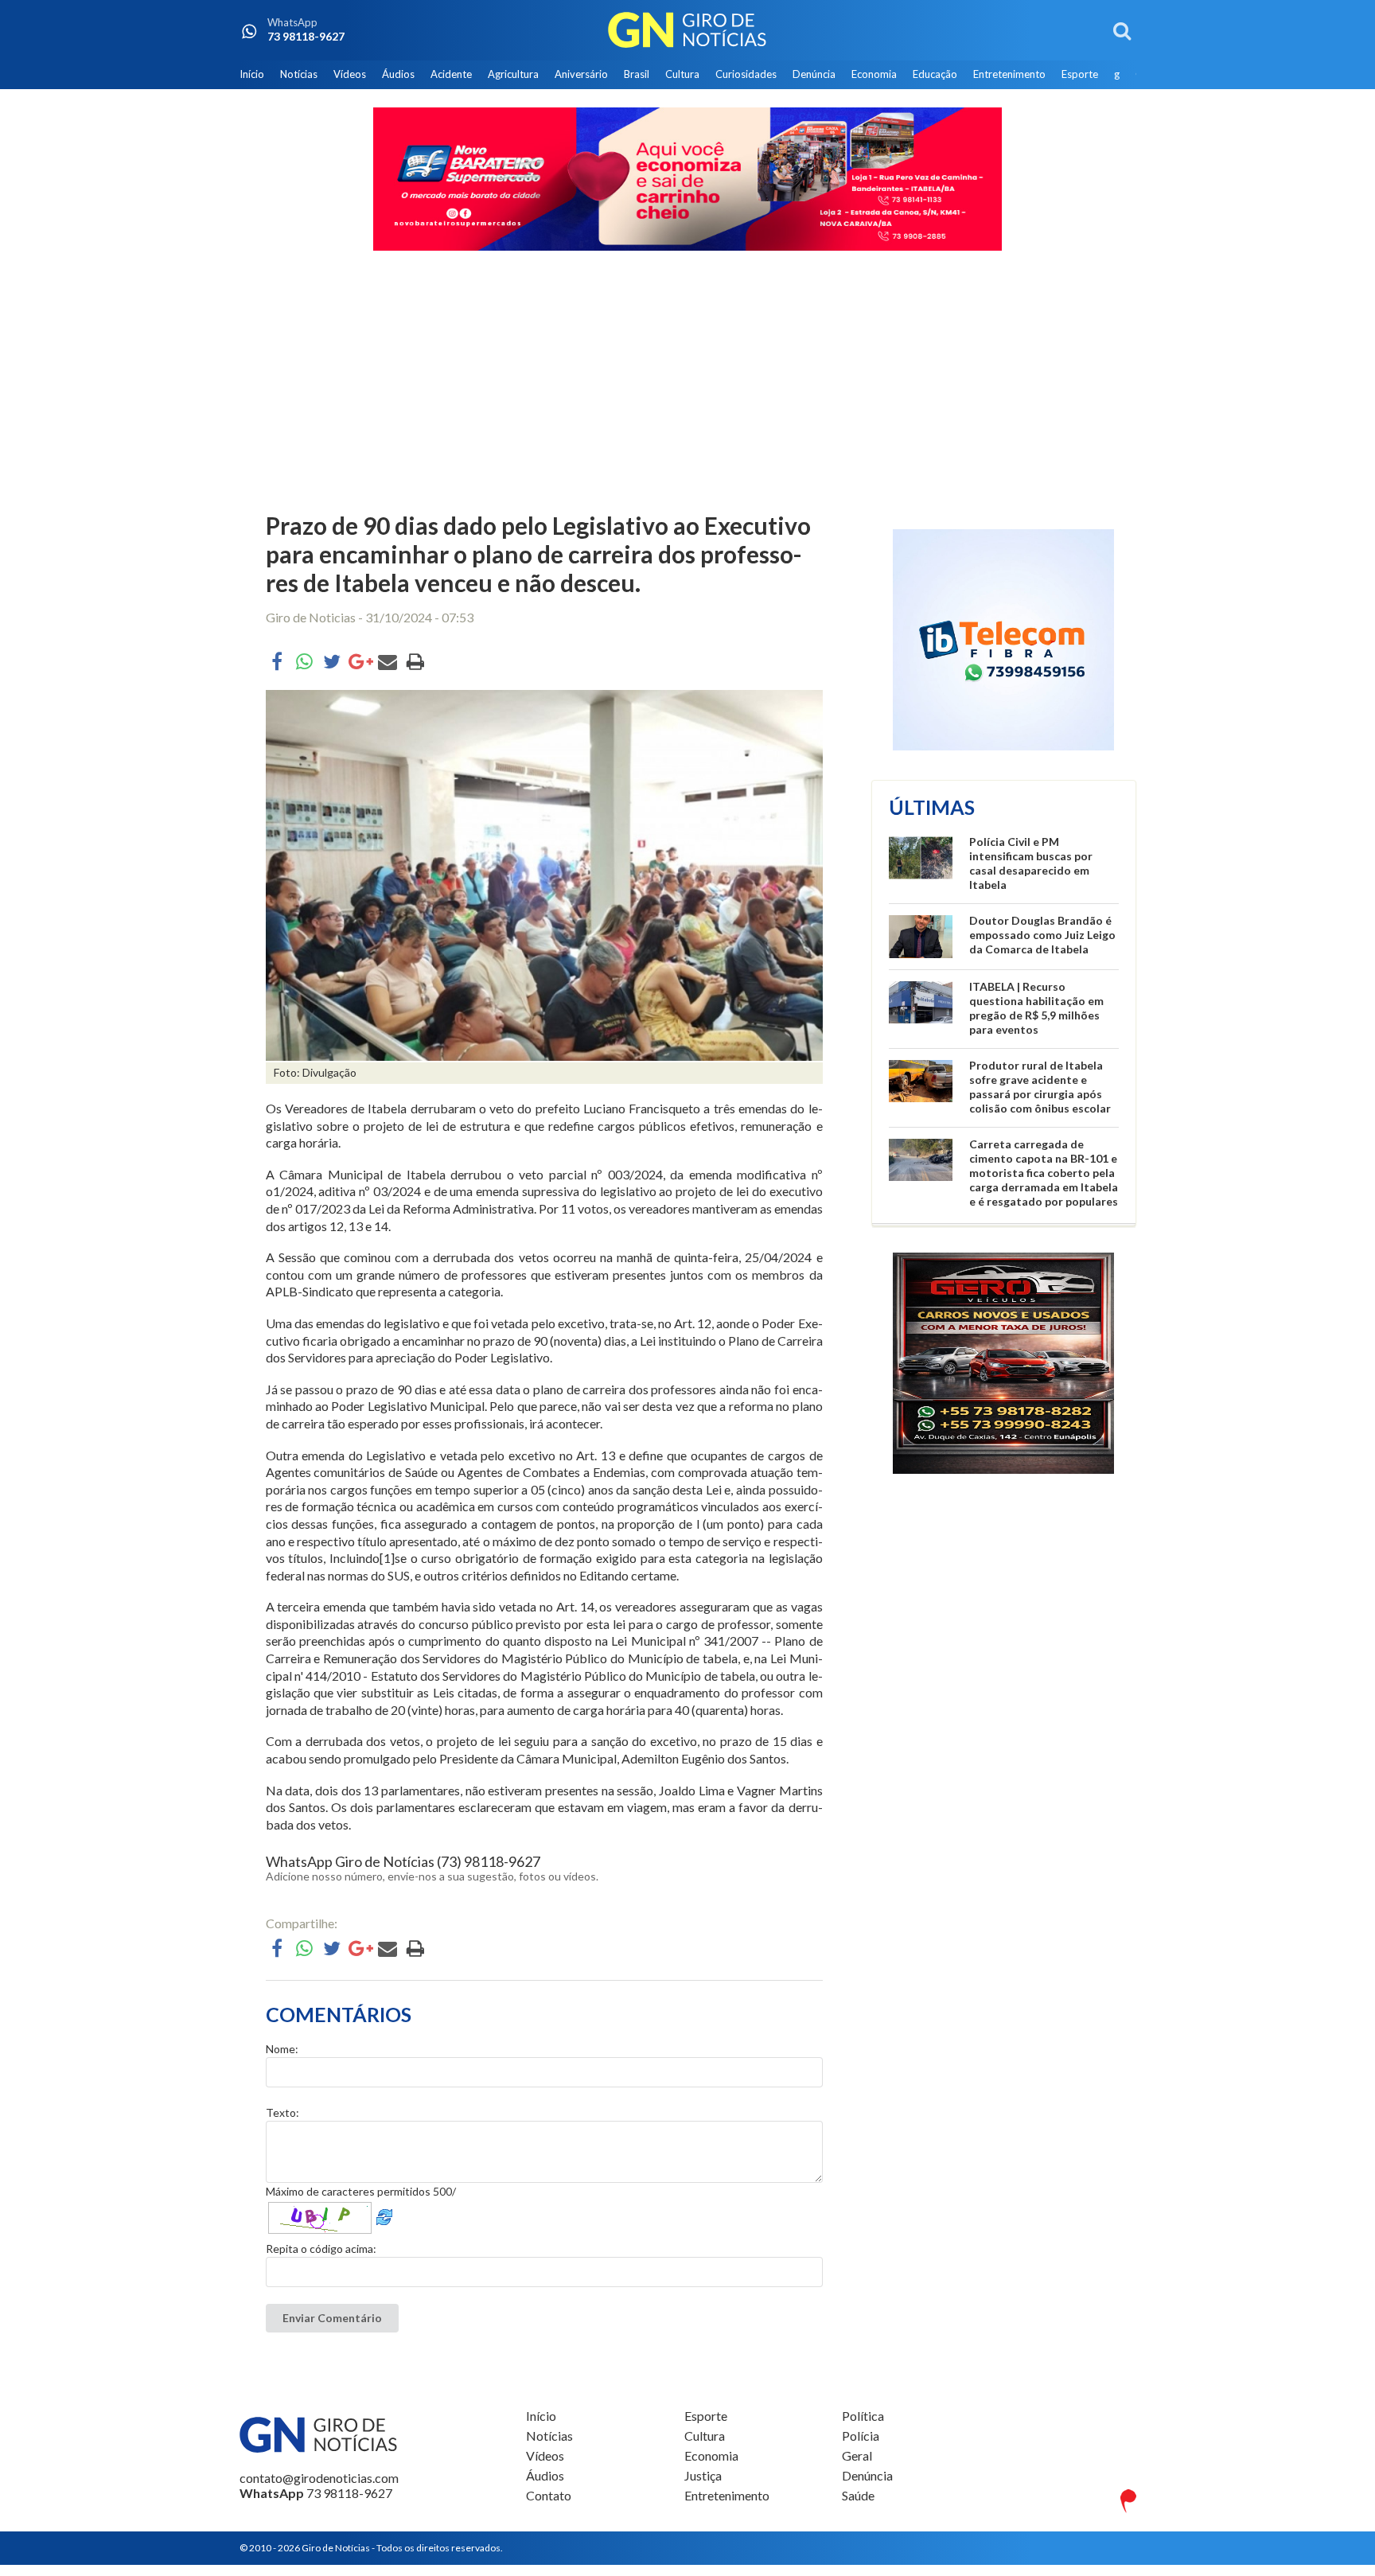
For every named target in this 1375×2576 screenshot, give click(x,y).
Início (252, 74)
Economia (874, 74)
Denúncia (814, 74)
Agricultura (513, 74)
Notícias (299, 74)
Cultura (682, 74)
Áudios (398, 74)
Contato (549, 2495)
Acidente (451, 74)
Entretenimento (1009, 74)
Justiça (703, 2475)
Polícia (861, 2436)
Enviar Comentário (332, 2318)
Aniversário (581, 74)
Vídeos (350, 74)
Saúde (858, 2495)
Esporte (1080, 74)
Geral (857, 2455)
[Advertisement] (687, 384)
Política (863, 2416)
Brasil (637, 74)
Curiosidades (746, 74)
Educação (935, 74)
